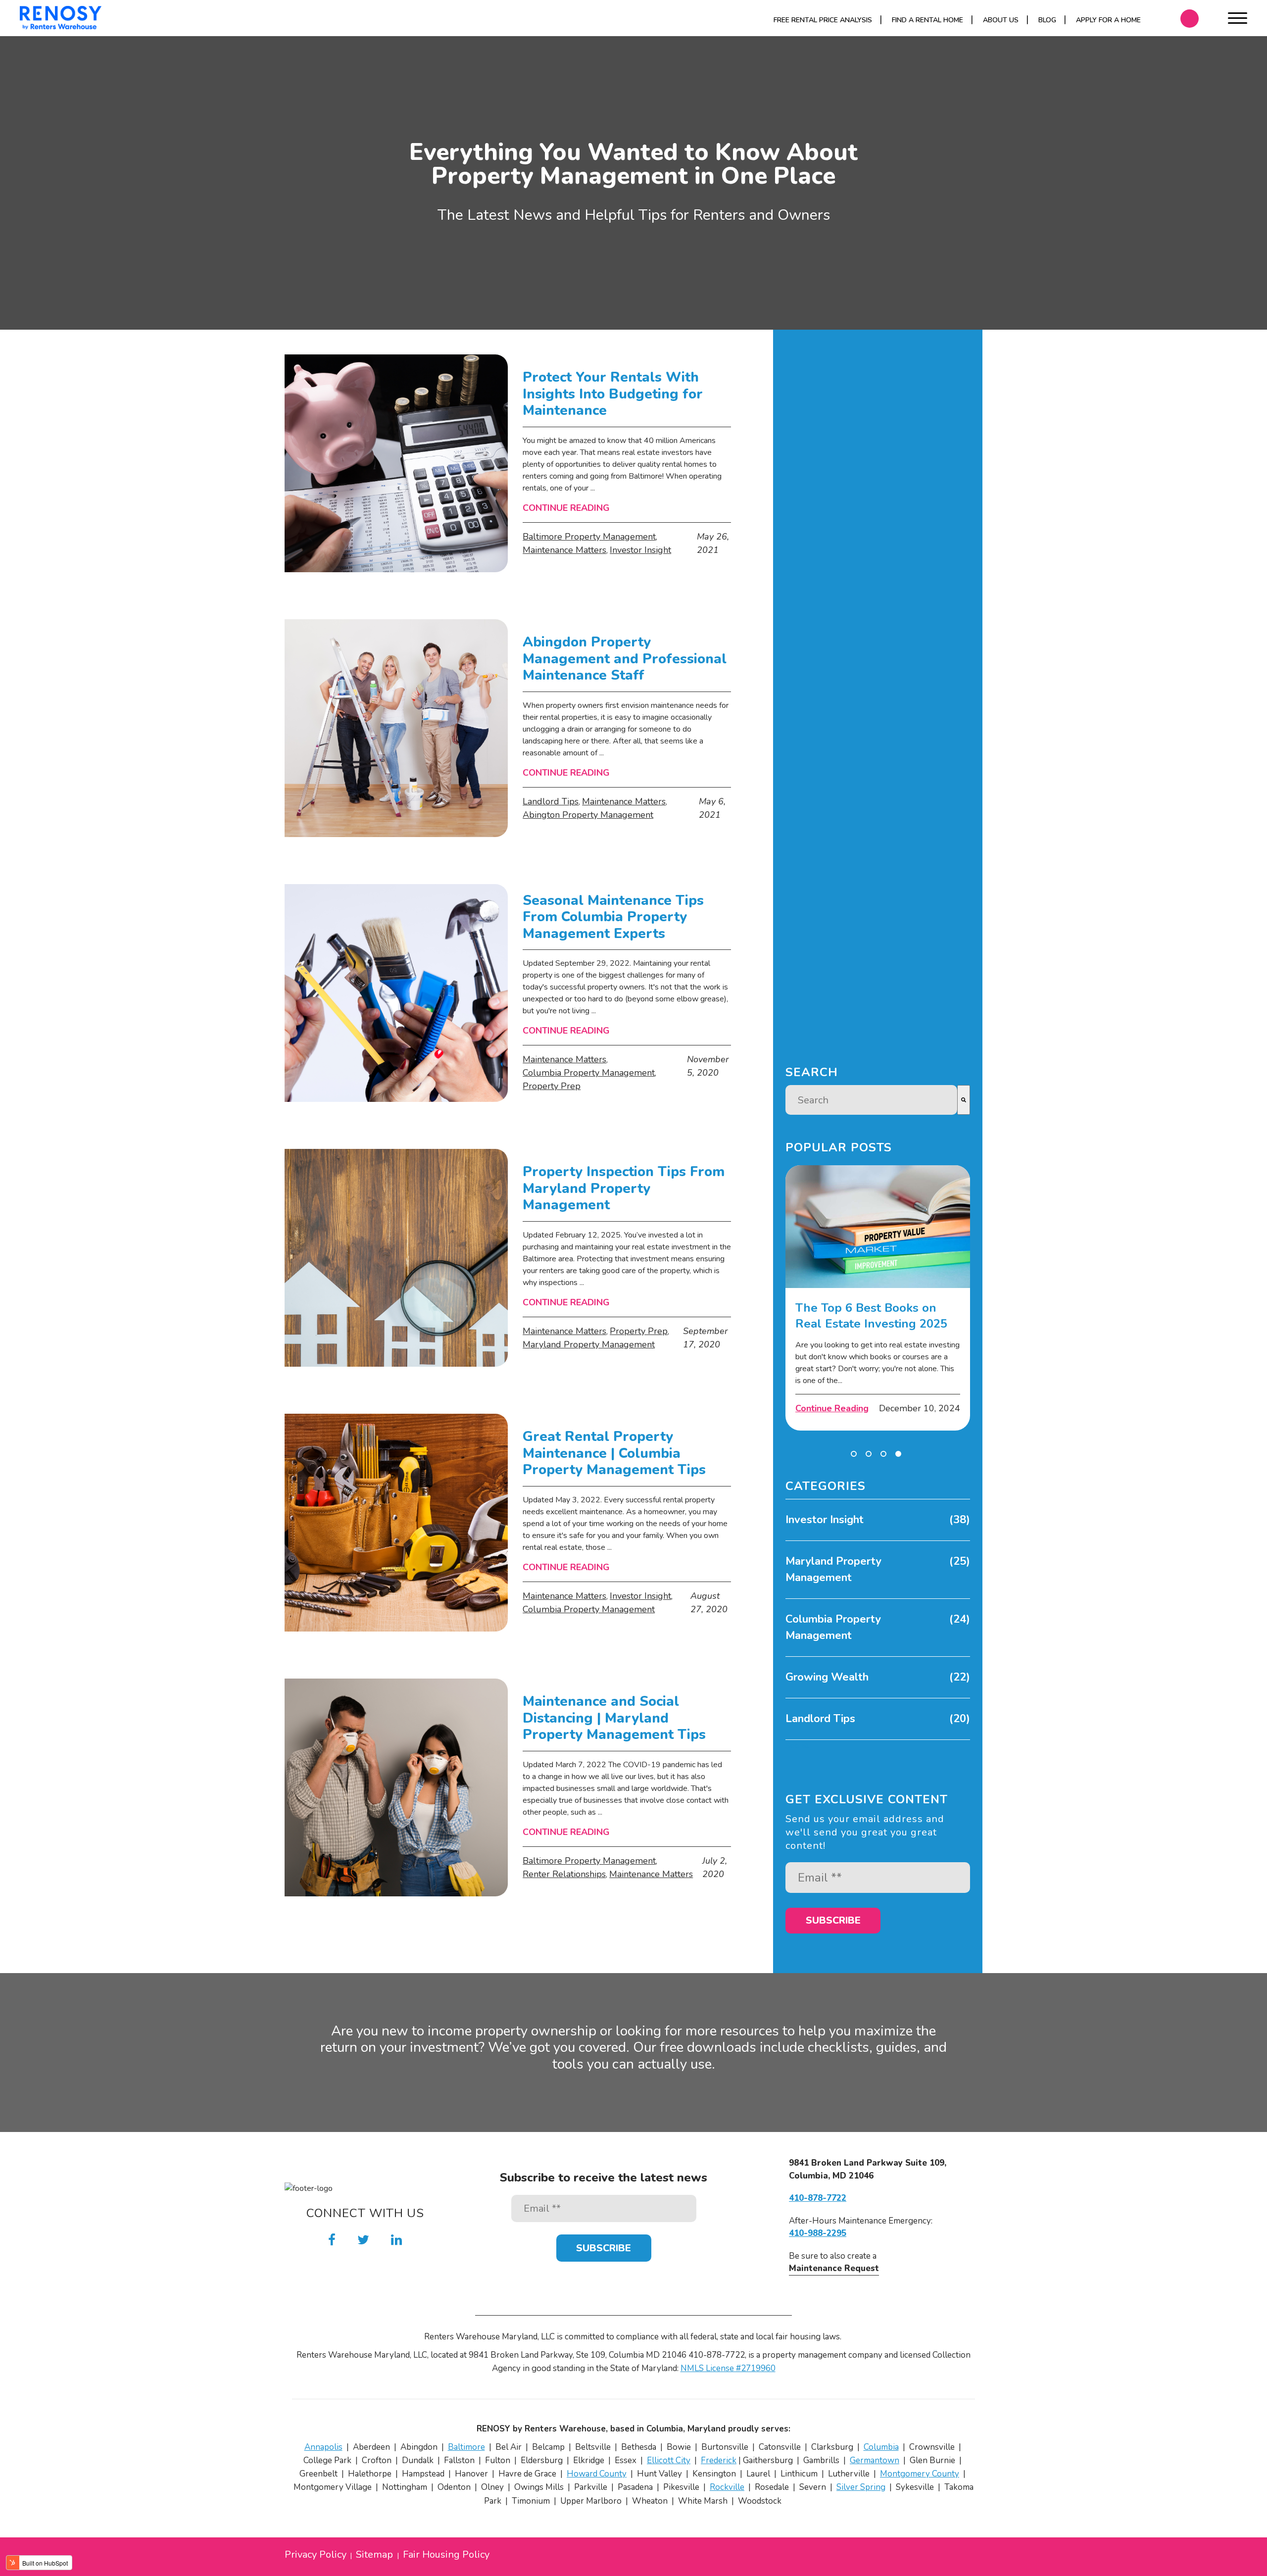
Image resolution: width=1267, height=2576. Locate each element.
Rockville (727, 2487)
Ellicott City (669, 2460)
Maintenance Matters (564, 550)
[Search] (964, 1100)
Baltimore (466, 2447)
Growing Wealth (878, 1677)
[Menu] (1238, 20)
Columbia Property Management (589, 1073)
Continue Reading (566, 508)
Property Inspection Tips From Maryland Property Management (624, 1189)
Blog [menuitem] (1047, 20)
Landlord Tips (551, 801)
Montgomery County (920, 2474)
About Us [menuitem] (1001, 20)
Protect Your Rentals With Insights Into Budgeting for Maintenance (613, 394)
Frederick (719, 2460)
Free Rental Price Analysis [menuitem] (823, 20)
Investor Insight (640, 550)
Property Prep (552, 1086)
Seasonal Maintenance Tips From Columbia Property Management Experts (613, 917)
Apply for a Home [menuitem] (1108, 20)
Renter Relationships (564, 1874)
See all (797, 1746)
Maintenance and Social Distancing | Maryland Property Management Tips (614, 1718)
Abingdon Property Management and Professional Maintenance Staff (625, 659)
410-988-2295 (818, 2233)
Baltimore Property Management (589, 537)
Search (812, 1072)
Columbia (881, 2447)
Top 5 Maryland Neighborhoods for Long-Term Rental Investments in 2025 (874, 1301)
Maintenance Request (834, 2268)
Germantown (875, 2460)
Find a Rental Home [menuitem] (927, 20)
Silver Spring (861, 2487)
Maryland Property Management (589, 1344)
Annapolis (323, 2447)
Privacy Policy (316, 2555)
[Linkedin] (396, 2240)
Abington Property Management (588, 815)
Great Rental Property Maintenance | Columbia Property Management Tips (614, 1454)
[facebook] (332, 2240)
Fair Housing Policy (446, 2555)
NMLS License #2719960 (728, 2368)
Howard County (597, 2474)
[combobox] (871, 1100)
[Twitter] (363, 2240)
